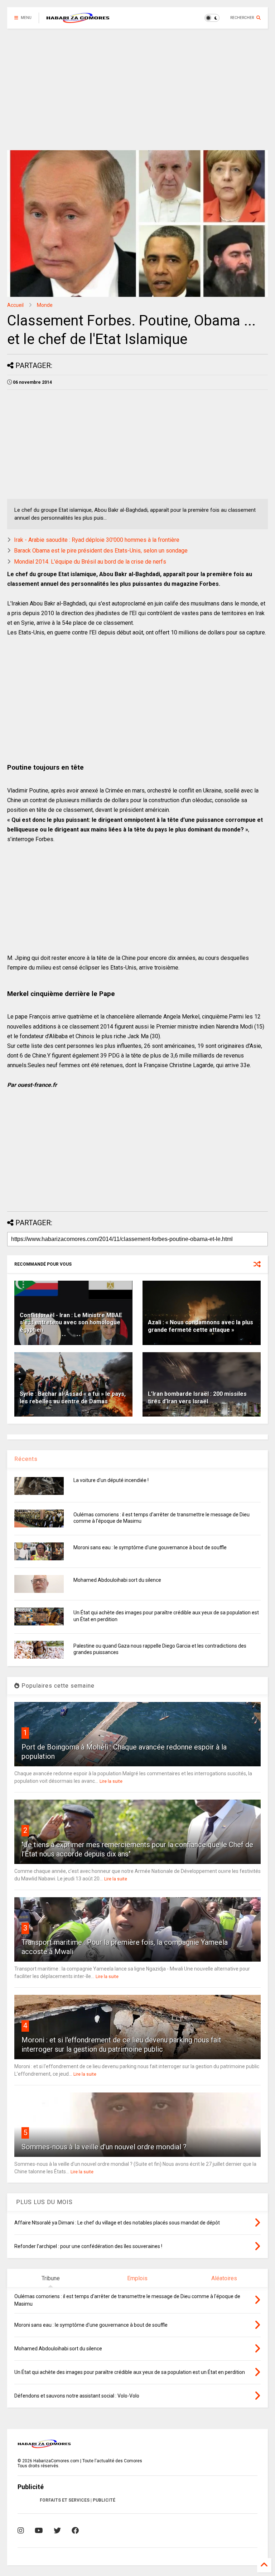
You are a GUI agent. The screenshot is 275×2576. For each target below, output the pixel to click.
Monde (45, 305)
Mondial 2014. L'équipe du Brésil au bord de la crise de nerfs (90, 562)
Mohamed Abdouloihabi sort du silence (117, 1580)
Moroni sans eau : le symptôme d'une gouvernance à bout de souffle (150, 1547)
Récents (26, 1459)
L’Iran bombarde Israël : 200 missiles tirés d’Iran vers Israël (197, 1398)
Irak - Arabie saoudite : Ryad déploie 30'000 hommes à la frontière (97, 540)
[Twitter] (57, 2531)
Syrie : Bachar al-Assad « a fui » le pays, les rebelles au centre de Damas (73, 1398)
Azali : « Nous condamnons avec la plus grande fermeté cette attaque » (201, 1326)
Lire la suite (111, 1781)
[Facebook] (75, 2531)
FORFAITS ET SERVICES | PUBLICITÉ (78, 2500)
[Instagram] (21, 2531)
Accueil (15, 305)
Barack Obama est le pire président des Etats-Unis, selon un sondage (101, 551)
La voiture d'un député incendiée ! (111, 1480)
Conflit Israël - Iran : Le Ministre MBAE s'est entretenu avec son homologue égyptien (71, 1323)
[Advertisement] (137, 89)
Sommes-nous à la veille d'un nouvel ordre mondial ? (104, 2147)
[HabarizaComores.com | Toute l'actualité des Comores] (78, 20)
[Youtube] (39, 2531)
